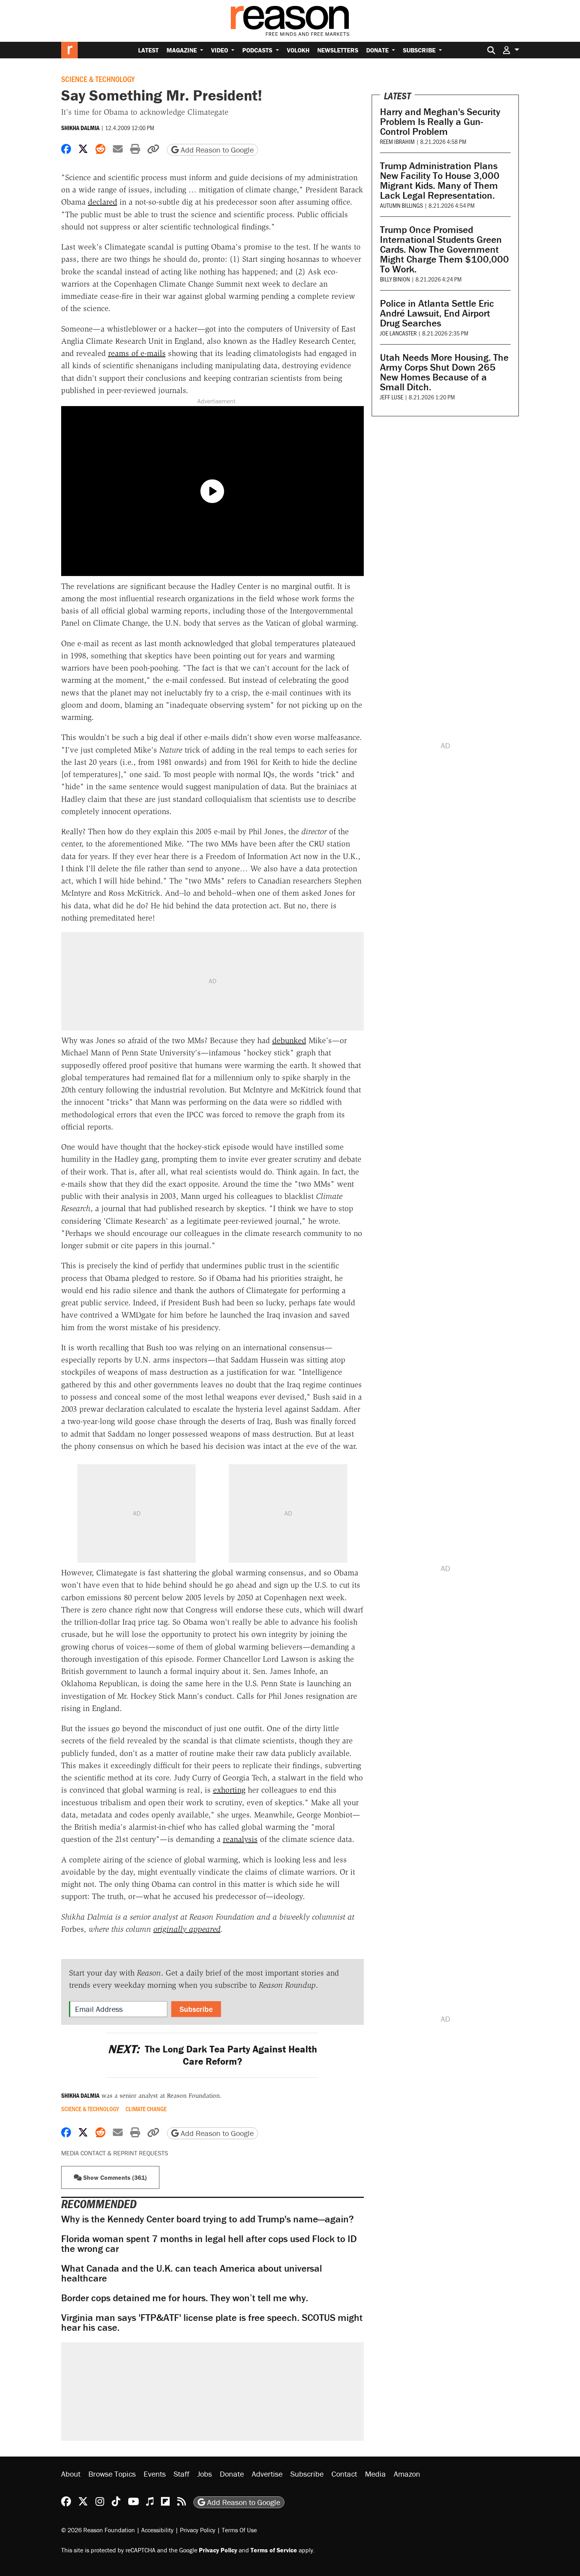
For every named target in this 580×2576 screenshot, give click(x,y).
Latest (148, 50)
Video (220, 50)
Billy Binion (395, 279)
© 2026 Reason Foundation (98, 2530)
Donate (378, 50)
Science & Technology (98, 79)
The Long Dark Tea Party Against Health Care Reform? (212, 2055)
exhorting (229, 1790)
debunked (289, 1040)
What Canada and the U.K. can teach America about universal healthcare (192, 2273)
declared (103, 202)
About (71, 2474)
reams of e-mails (137, 353)
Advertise (267, 2474)
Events (155, 2474)
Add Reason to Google (216, 150)
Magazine (182, 50)
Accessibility (157, 2530)
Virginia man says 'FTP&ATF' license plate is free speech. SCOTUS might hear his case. (212, 2323)
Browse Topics (112, 2474)
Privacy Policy (198, 2530)
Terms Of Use (239, 2530)
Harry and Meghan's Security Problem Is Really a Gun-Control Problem (440, 122)
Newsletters (338, 50)
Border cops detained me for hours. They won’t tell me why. (185, 2298)
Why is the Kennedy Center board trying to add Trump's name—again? (208, 2219)
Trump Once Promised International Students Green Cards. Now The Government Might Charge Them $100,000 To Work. (444, 249)
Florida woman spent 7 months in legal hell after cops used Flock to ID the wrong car (209, 2244)
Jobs (205, 2474)
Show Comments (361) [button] (114, 2177)
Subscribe (420, 50)
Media (375, 2474)
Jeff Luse (392, 397)
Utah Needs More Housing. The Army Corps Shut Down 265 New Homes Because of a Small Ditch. (444, 372)
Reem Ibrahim (397, 141)
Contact (344, 2474)
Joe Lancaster (398, 333)
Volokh (298, 50)
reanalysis (240, 1839)
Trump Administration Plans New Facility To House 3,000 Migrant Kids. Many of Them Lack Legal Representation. (440, 181)
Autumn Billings (401, 205)
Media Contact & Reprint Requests (115, 2153)
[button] (511, 50)
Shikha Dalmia (80, 128)
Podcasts (258, 50)
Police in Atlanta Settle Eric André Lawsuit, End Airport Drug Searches (437, 313)
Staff (181, 2474)
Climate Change (146, 2109)
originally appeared (187, 1929)
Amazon (407, 2474)
